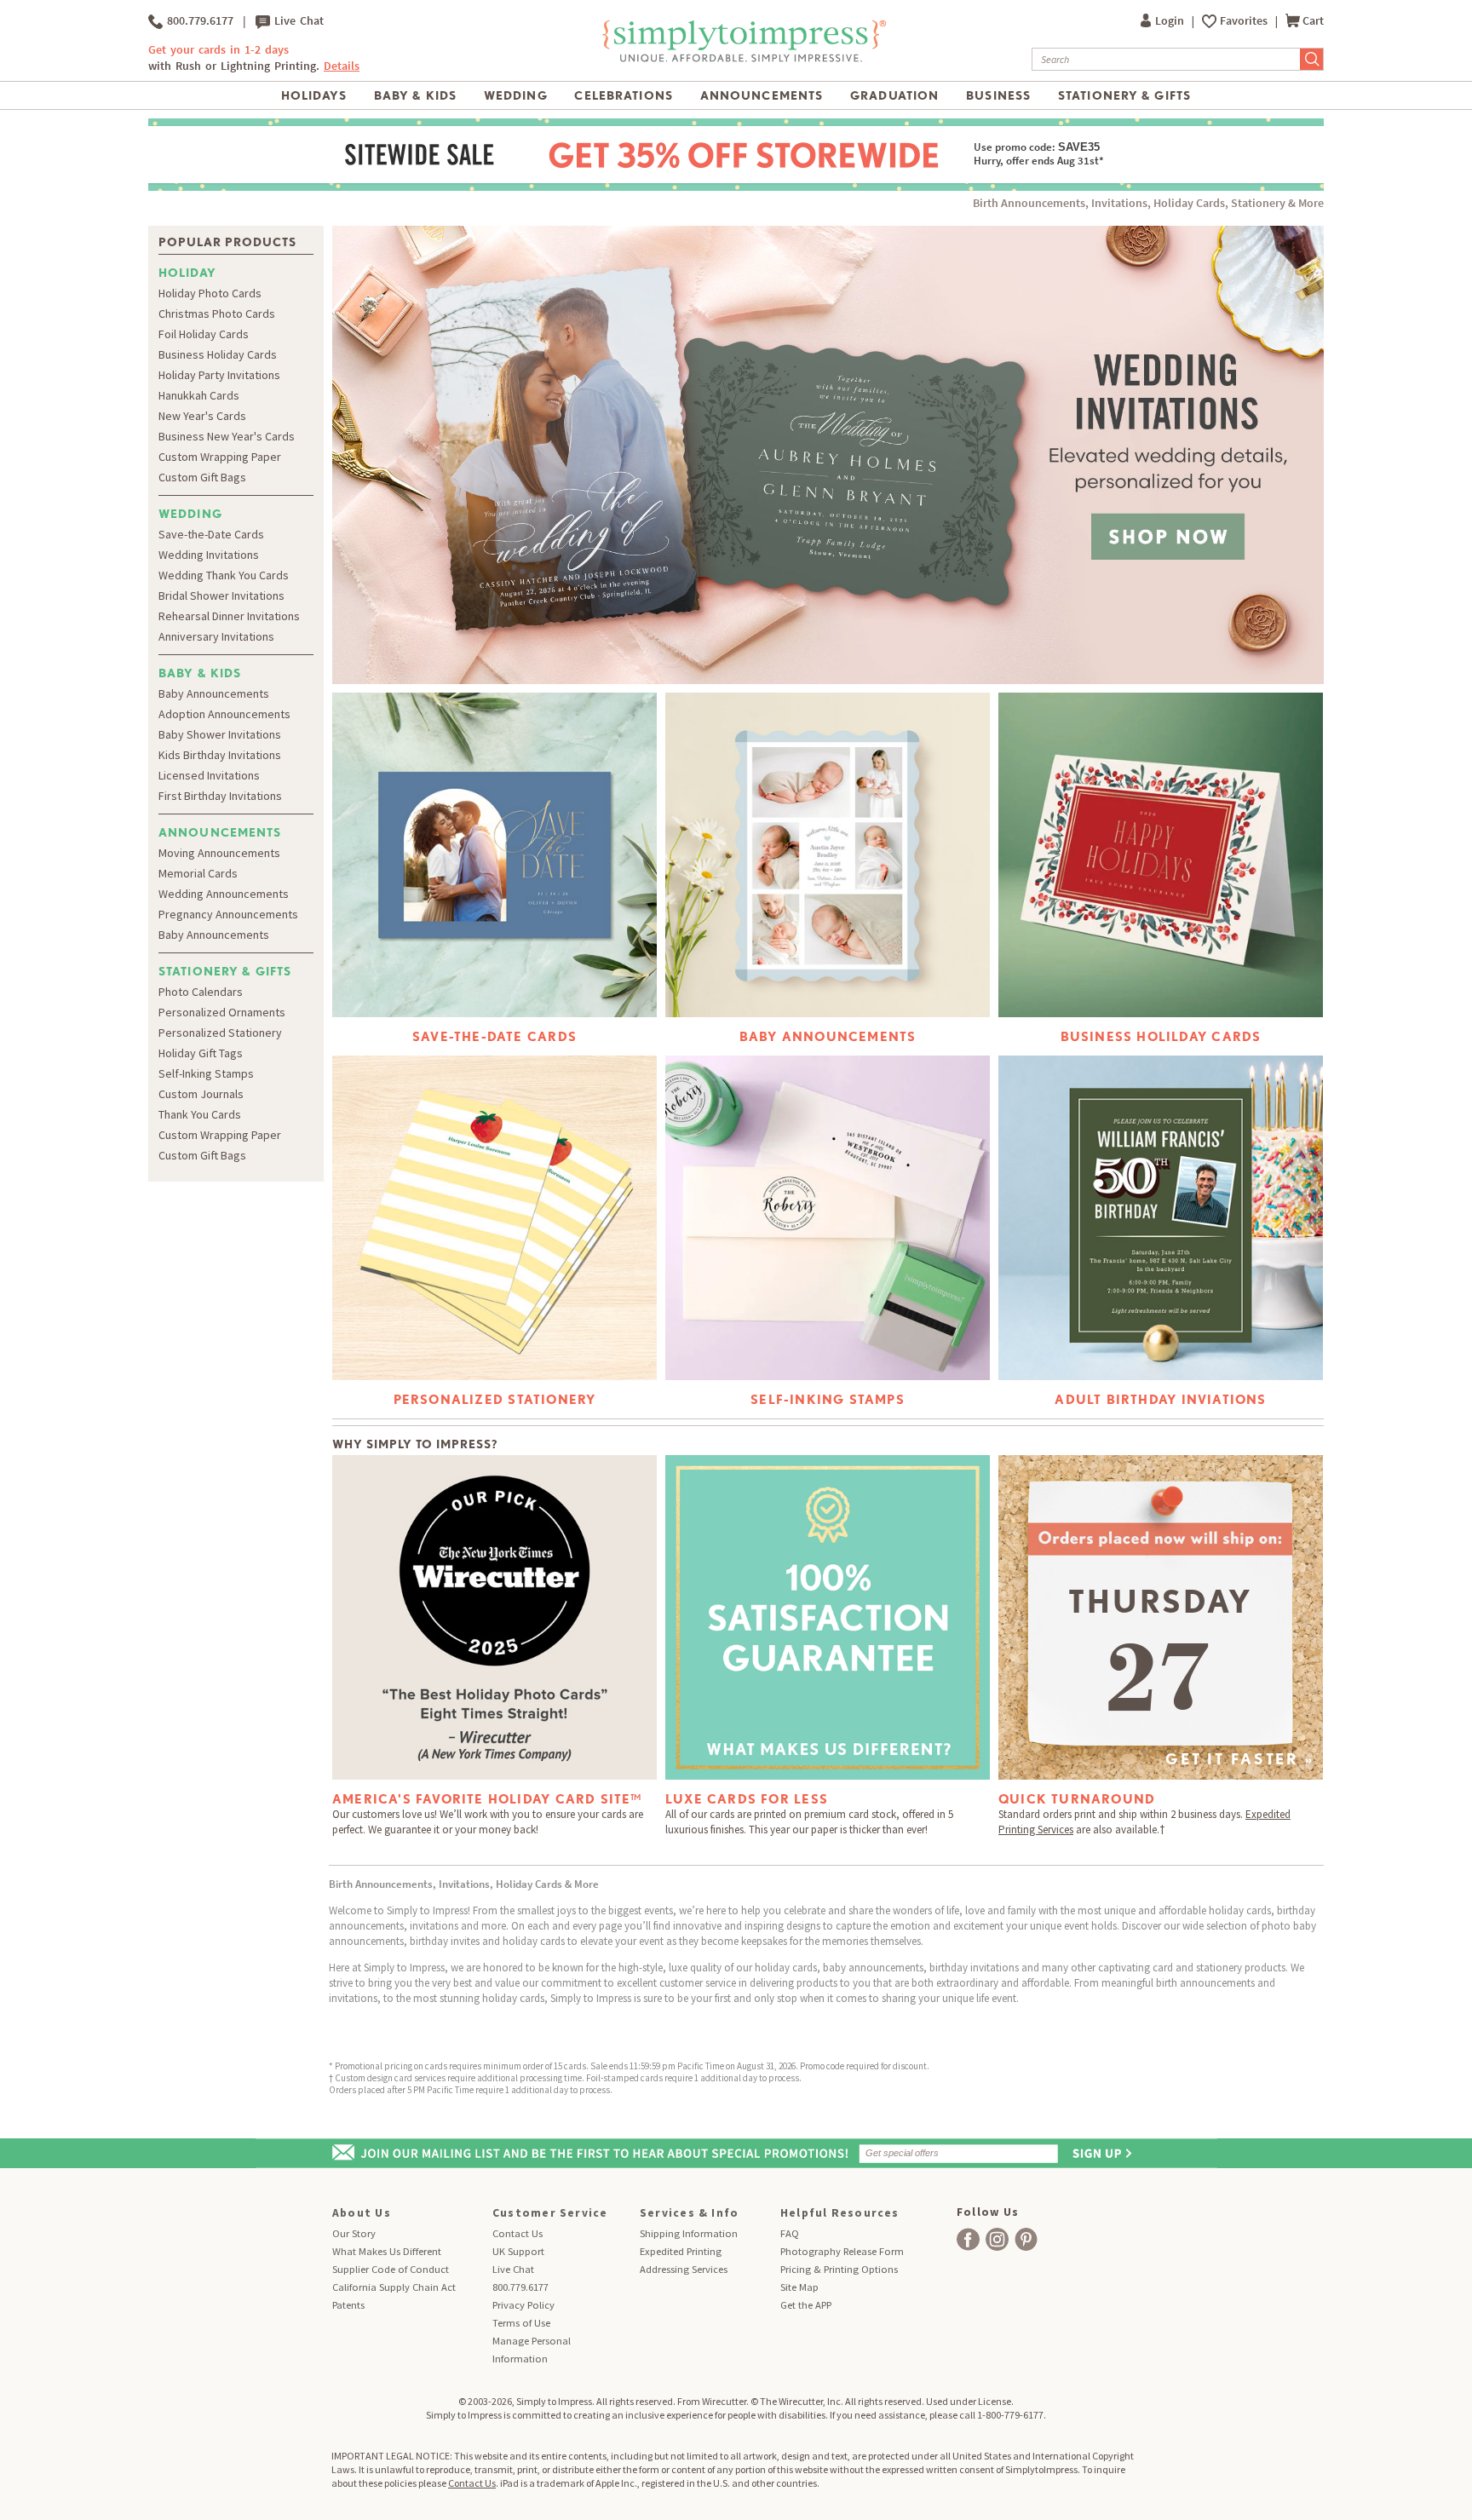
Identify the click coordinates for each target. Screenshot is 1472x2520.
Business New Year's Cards (227, 436)
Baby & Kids (415, 95)
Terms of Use (521, 2323)
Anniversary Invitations (216, 636)
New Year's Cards (202, 416)
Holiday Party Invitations (219, 375)
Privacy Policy (523, 2305)
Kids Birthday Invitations (220, 755)
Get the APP (806, 2305)
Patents (348, 2305)
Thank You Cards (200, 1114)
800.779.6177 (198, 21)
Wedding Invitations (209, 555)
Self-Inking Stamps (206, 1073)
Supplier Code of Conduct (391, 2269)
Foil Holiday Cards (204, 334)
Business (998, 95)
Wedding (516, 95)
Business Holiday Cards (218, 354)
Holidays (314, 95)
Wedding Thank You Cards (224, 575)
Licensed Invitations (209, 775)
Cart (1313, 21)
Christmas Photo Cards (217, 314)
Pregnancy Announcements (228, 914)
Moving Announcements (219, 853)
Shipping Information (689, 2233)
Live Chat (297, 21)
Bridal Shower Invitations (221, 595)
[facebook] (968, 2239)
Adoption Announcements (224, 714)
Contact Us (517, 2233)
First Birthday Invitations (220, 796)
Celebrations (623, 95)
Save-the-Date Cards (211, 534)
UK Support (518, 2251)
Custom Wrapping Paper (220, 457)
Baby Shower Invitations (220, 734)
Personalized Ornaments (222, 1012)
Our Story (354, 2233)
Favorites (1245, 21)
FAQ (790, 2233)
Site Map (799, 2287)
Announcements (762, 95)
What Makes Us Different (387, 2251)
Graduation (894, 95)
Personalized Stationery (220, 1033)
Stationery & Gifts (1124, 95)
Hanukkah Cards (199, 395)
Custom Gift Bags (202, 477)
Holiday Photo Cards (210, 293)
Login (1171, 21)
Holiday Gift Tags (201, 1053)
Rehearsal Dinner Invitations (229, 616)
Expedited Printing (681, 2251)
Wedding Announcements (224, 894)
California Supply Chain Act (394, 2287)
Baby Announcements (214, 693)
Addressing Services (684, 2269)
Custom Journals (201, 1094)
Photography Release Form (842, 2251)
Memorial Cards (198, 873)
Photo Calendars (201, 992)
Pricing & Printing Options (839, 2269)
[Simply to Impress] (742, 59)
